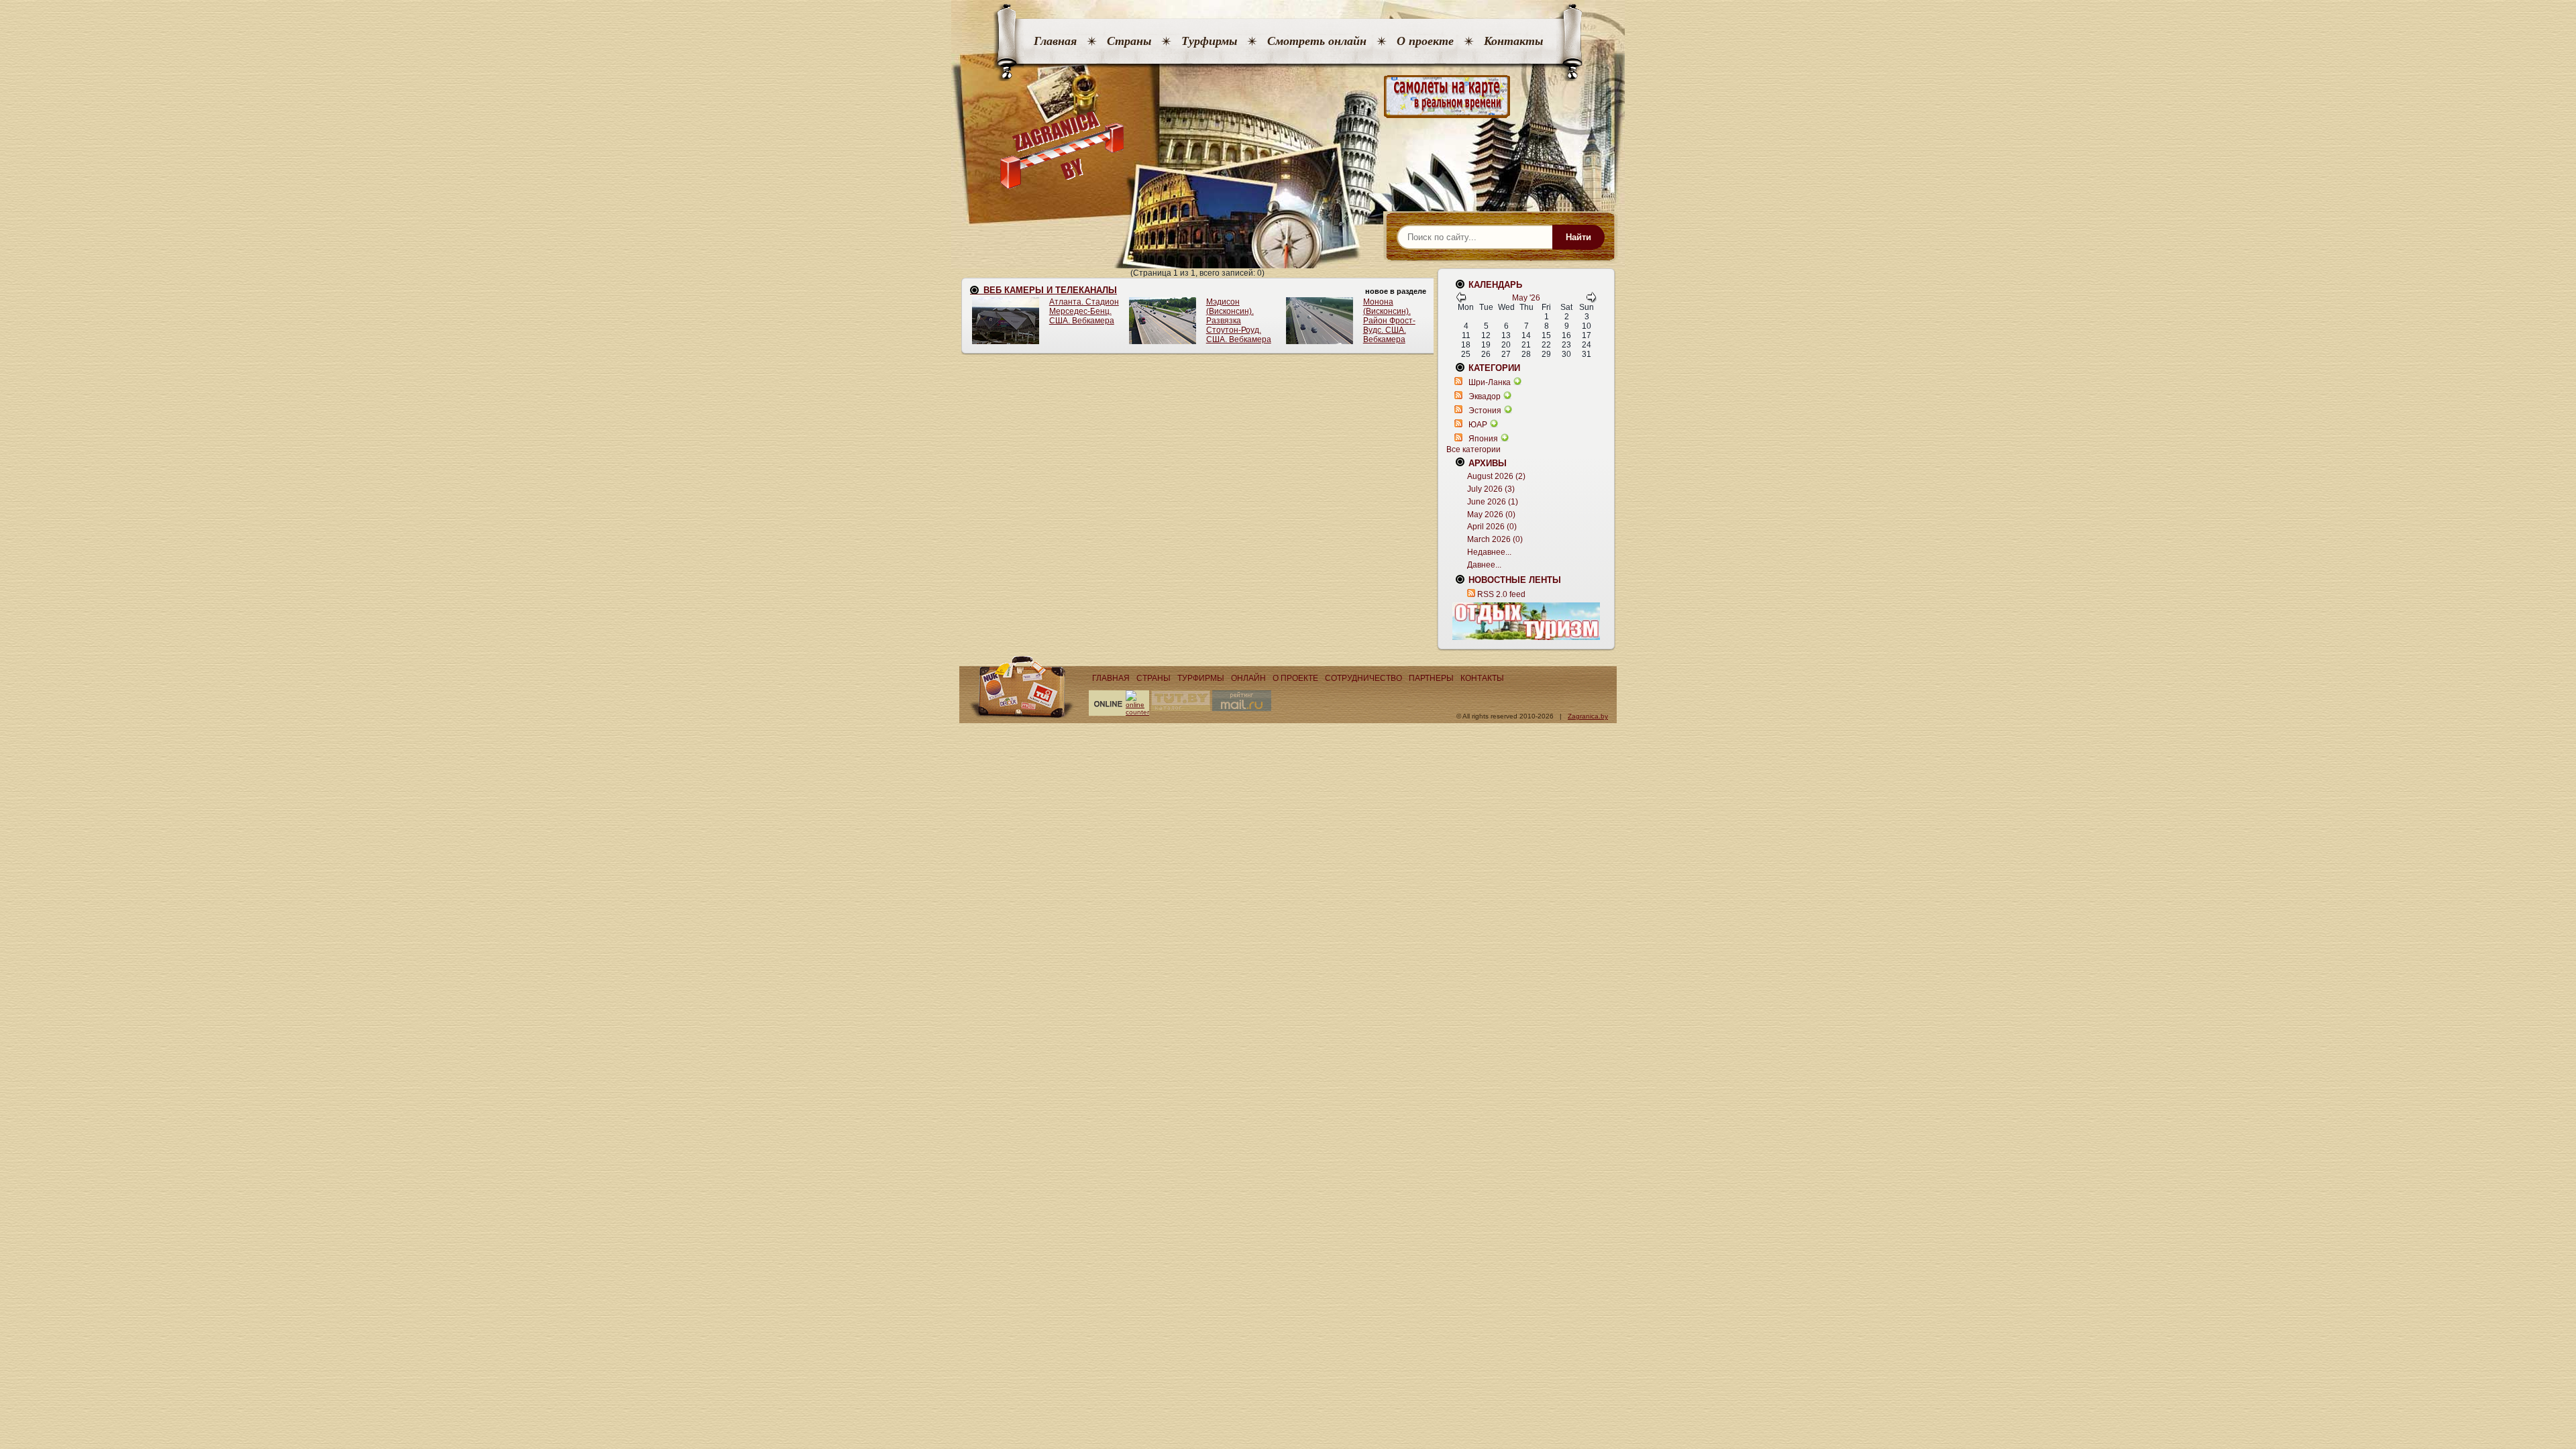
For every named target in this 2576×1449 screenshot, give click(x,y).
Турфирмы (1209, 41)
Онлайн (1248, 678)
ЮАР (1478, 425)
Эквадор (1485, 396)
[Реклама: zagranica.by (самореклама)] (1526, 621)
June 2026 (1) (1493, 502)
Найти (1578, 237)
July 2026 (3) (1491, 489)
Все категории (1473, 449)
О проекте (1425, 41)
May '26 (1526, 298)
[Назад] (1461, 300)
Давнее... (1484, 565)
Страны (1129, 41)
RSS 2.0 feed (1501, 594)
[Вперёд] (1591, 300)
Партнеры (1431, 678)
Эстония (1485, 411)
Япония (1483, 439)
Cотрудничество (1363, 678)
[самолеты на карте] (1288, 97)
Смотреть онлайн (1317, 41)
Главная (1055, 41)
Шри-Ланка (1490, 382)
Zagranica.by (1588, 716)
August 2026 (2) (1496, 476)
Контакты (1513, 41)
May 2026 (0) (1491, 515)
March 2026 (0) (1495, 539)
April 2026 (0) (1492, 527)
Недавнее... (1489, 552)
